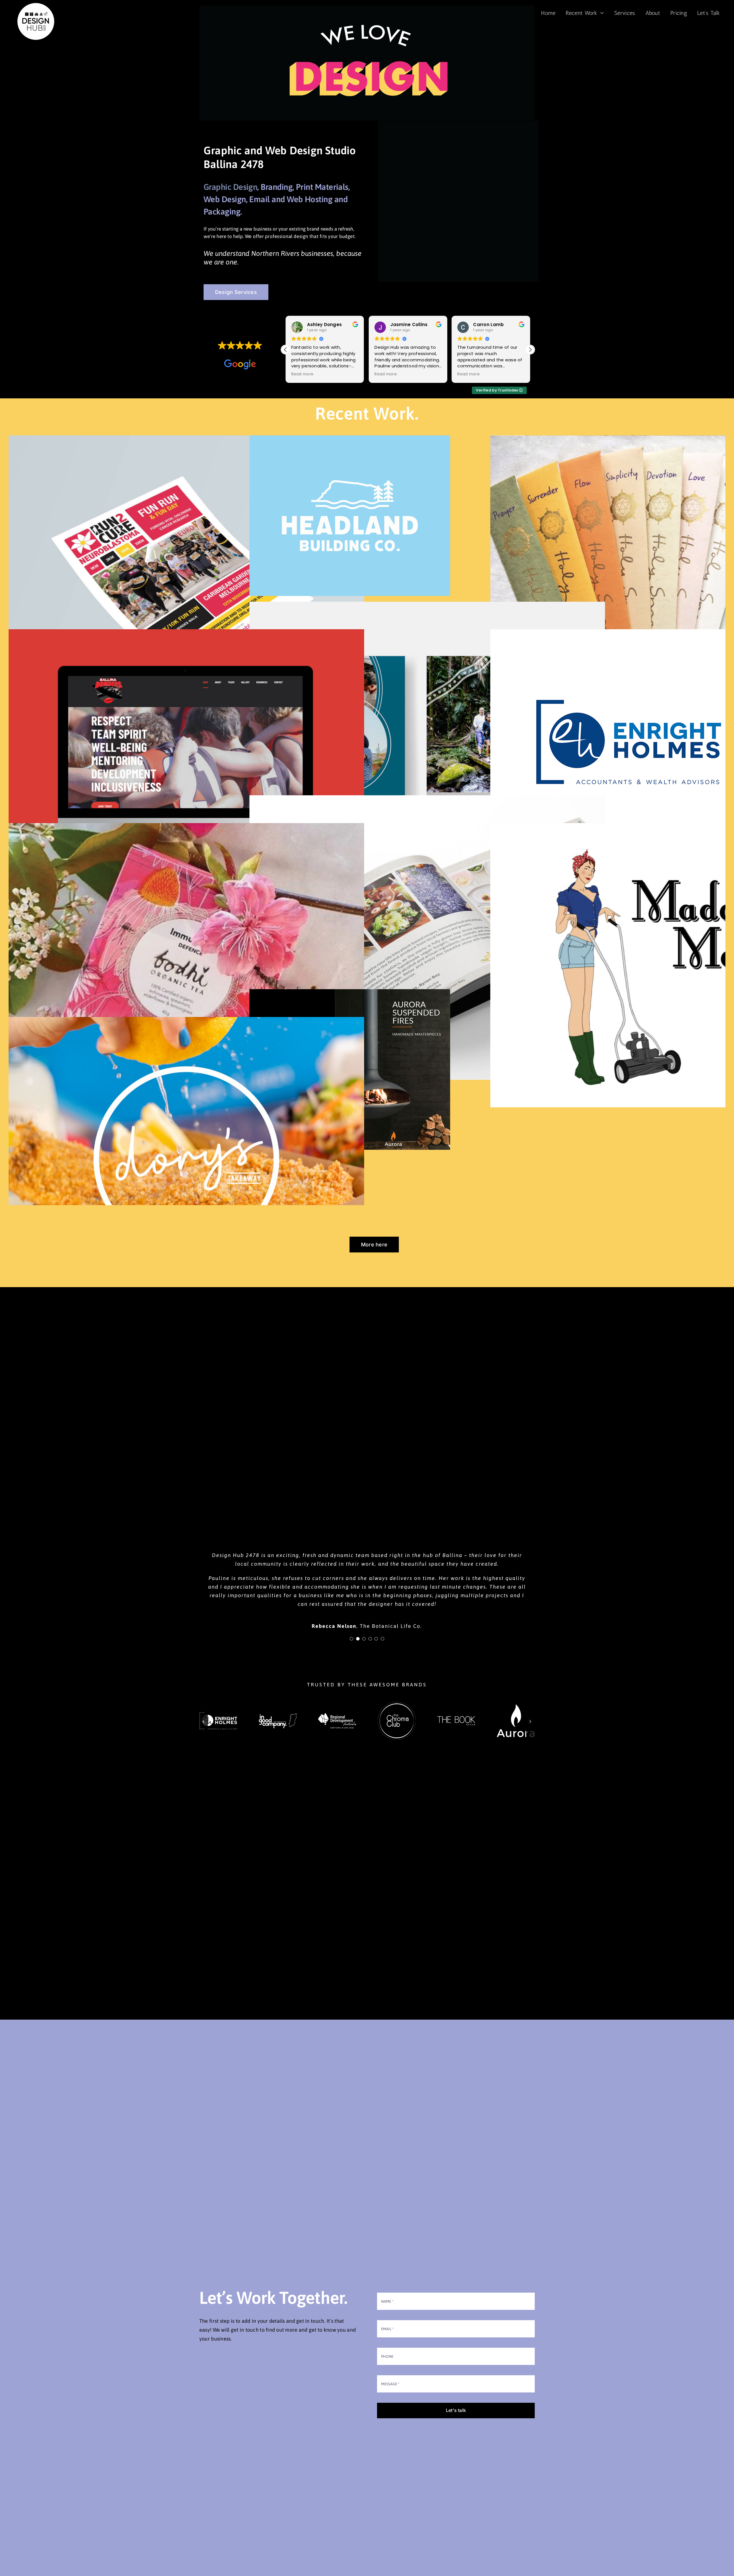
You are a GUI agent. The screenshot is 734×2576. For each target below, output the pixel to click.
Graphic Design (230, 187)
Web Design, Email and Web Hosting (269, 199)
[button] (530, 350)
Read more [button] (302, 374)
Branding (277, 187)
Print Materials (322, 187)
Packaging (222, 212)
